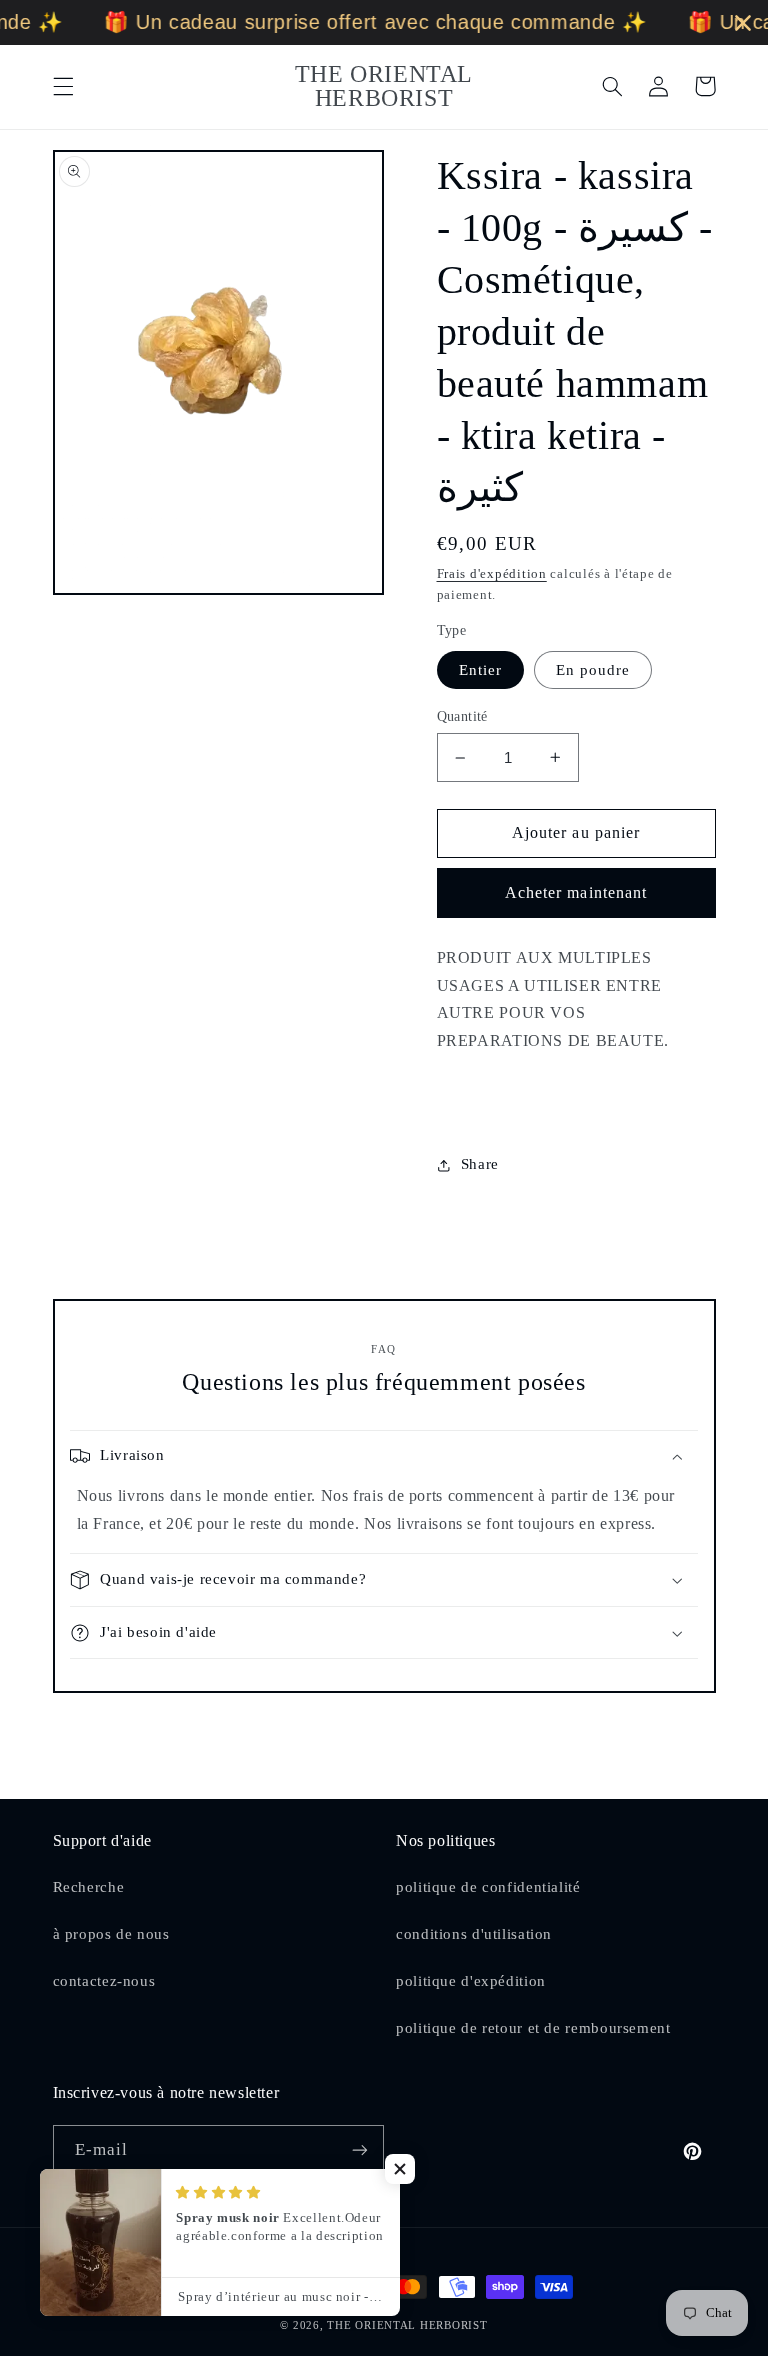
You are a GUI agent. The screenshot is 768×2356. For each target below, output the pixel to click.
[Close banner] (743, 23)
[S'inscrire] (360, 2149)
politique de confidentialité (488, 1887)
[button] (63, 86)
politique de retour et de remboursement (533, 2028)
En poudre (593, 670)
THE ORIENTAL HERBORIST (407, 2325)
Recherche (89, 1887)
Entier (480, 670)
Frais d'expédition (492, 574)
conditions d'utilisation (474, 1934)
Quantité (462, 716)
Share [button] (480, 1164)
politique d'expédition (471, 1981)
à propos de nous (111, 1934)
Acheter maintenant (576, 892)
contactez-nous (104, 1981)
